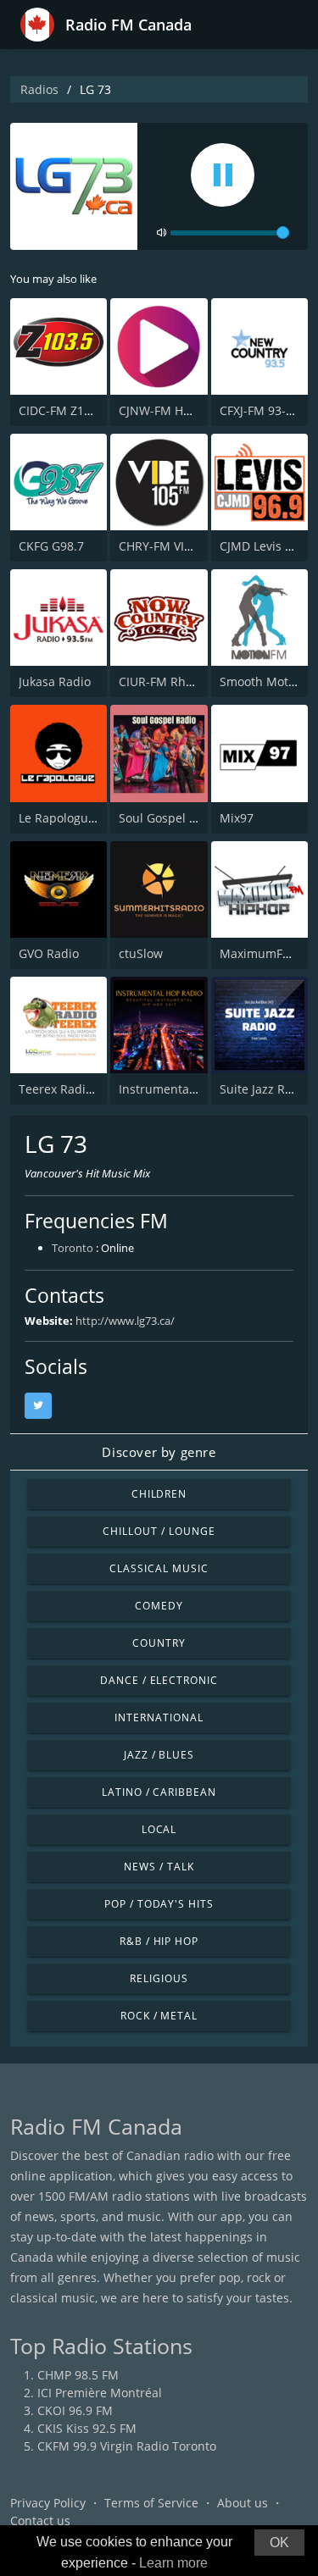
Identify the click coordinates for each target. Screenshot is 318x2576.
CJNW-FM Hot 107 (168, 410)
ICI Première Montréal (100, 2393)
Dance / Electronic (159, 1680)
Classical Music (159, 1568)
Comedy (159, 1606)
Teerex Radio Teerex (76, 1089)
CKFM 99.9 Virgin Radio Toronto (127, 2446)
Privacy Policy (48, 2503)
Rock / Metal (159, 2016)
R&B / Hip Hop (159, 1941)
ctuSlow (141, 953)
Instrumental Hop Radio (187, 1089)
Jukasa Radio (55, 681)
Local (159, 1829)
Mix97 (237, 818)
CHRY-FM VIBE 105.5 (176, 546)
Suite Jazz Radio (265, 1089)
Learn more (173, 2563)
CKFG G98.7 (51, 546)
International (159, 1717)
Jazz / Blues (159, 1755)
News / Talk (159, 1867)
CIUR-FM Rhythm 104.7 (184, 681)
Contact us (40, 2521)
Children (159, 1494)
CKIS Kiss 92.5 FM (87, 2428)
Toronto (73, 1248)
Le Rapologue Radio (75, 818)
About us (243, 2503)
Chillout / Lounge (159, 1531)
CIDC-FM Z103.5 (63, 410)
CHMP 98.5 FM (78, 2375)
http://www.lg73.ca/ (125, 1321)
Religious (159, 1978)
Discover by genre (159, 1452)
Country (159, 1643)
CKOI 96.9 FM (75, 2410)
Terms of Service (151, 2503)
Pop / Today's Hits (159, 1904)
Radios (39, 89)
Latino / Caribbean (159, 1792)
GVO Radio (49, 953)
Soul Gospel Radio (170, 818)
